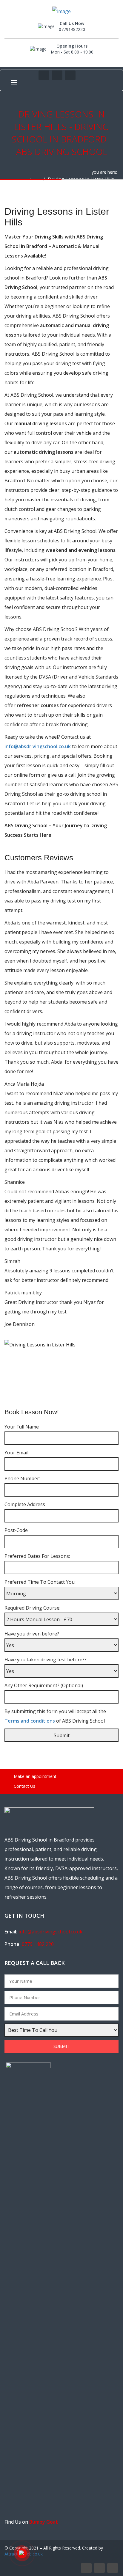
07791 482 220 (38, 1944)
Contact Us (24, 1786)
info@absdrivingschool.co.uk (38, 746)
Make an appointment (34, 1776)
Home (34, 179)
